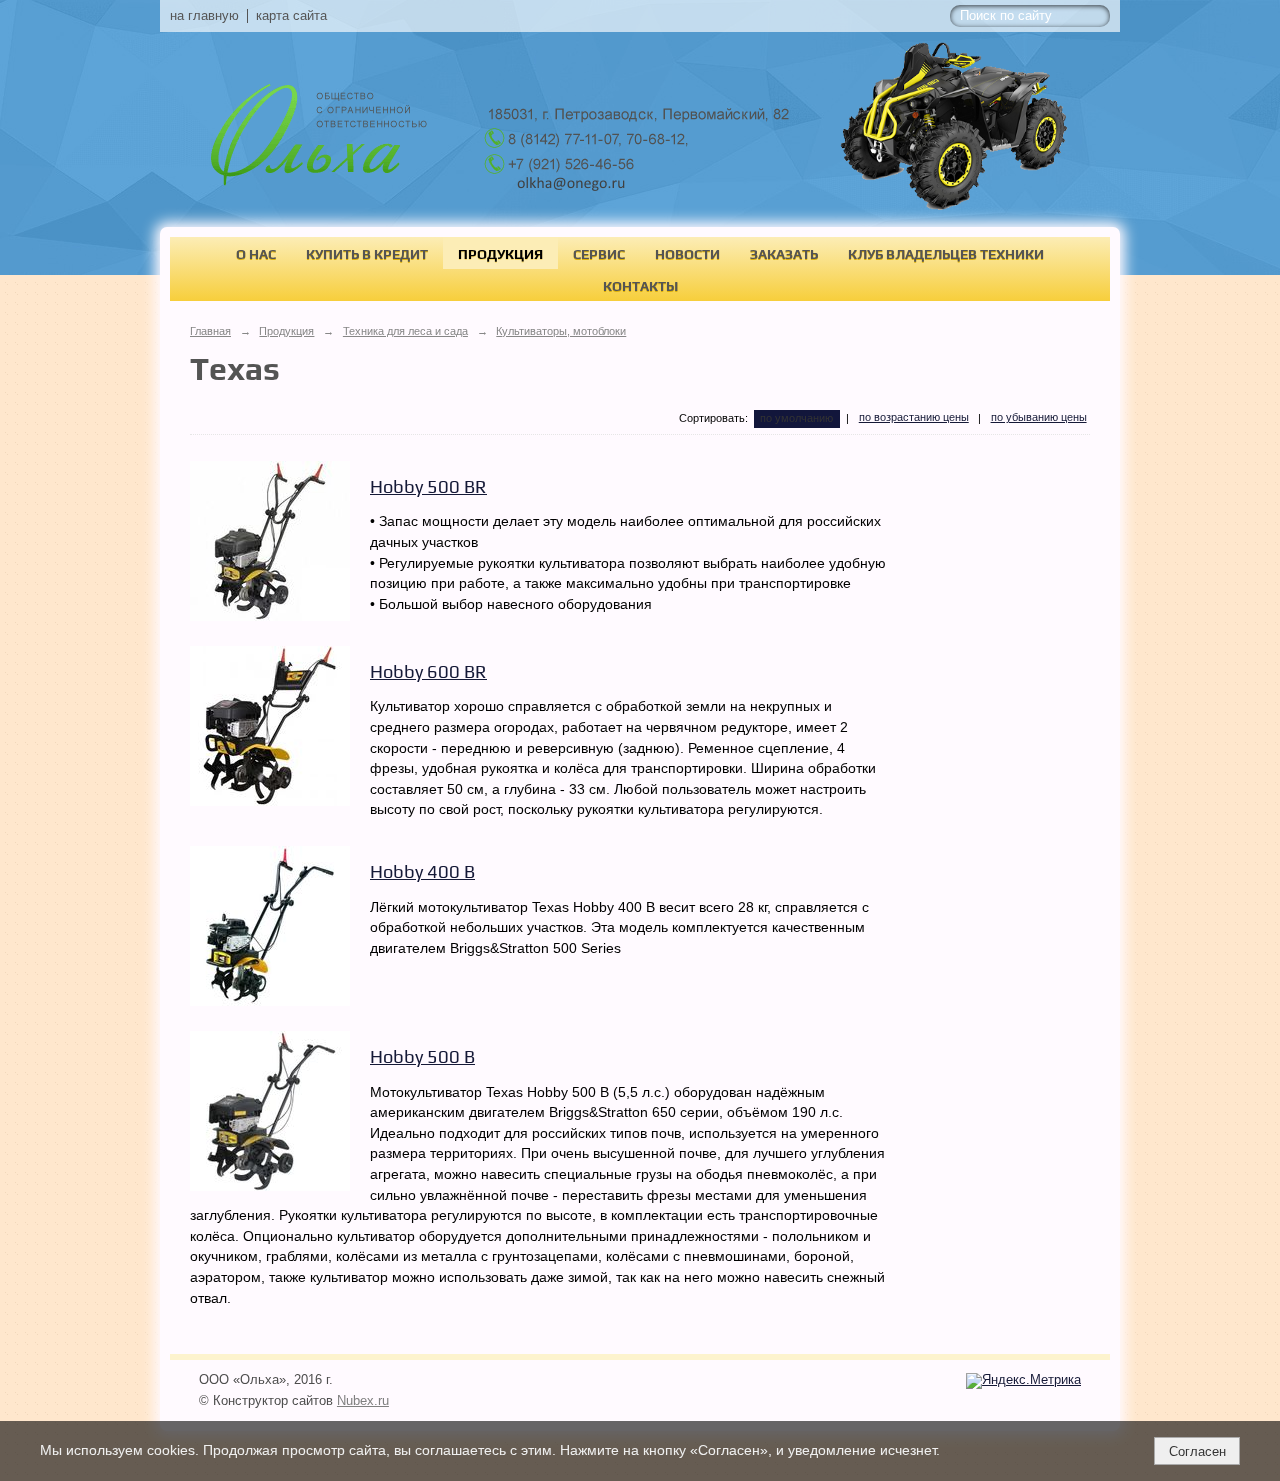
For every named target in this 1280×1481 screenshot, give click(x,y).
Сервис (599, 254)
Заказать (784, 254)
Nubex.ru (363, 1401)
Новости (687, 254)
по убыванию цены (1039, 417)
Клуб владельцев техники (946, 254)
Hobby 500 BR (428, 486)
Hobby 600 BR (428, 671)
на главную (204, 16)
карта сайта (291, 16)
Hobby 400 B (422, 871)
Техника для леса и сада (405, 331)
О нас (256, 254)
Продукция (500, 254)
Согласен (1197, 1451)
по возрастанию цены (914, 417)
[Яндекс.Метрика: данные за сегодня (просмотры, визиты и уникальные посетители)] (1023, 1381)
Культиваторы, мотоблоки (561, 331)
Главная (210, 331)
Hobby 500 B (422, 1056)
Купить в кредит (367, 254)
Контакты (640, 286)
